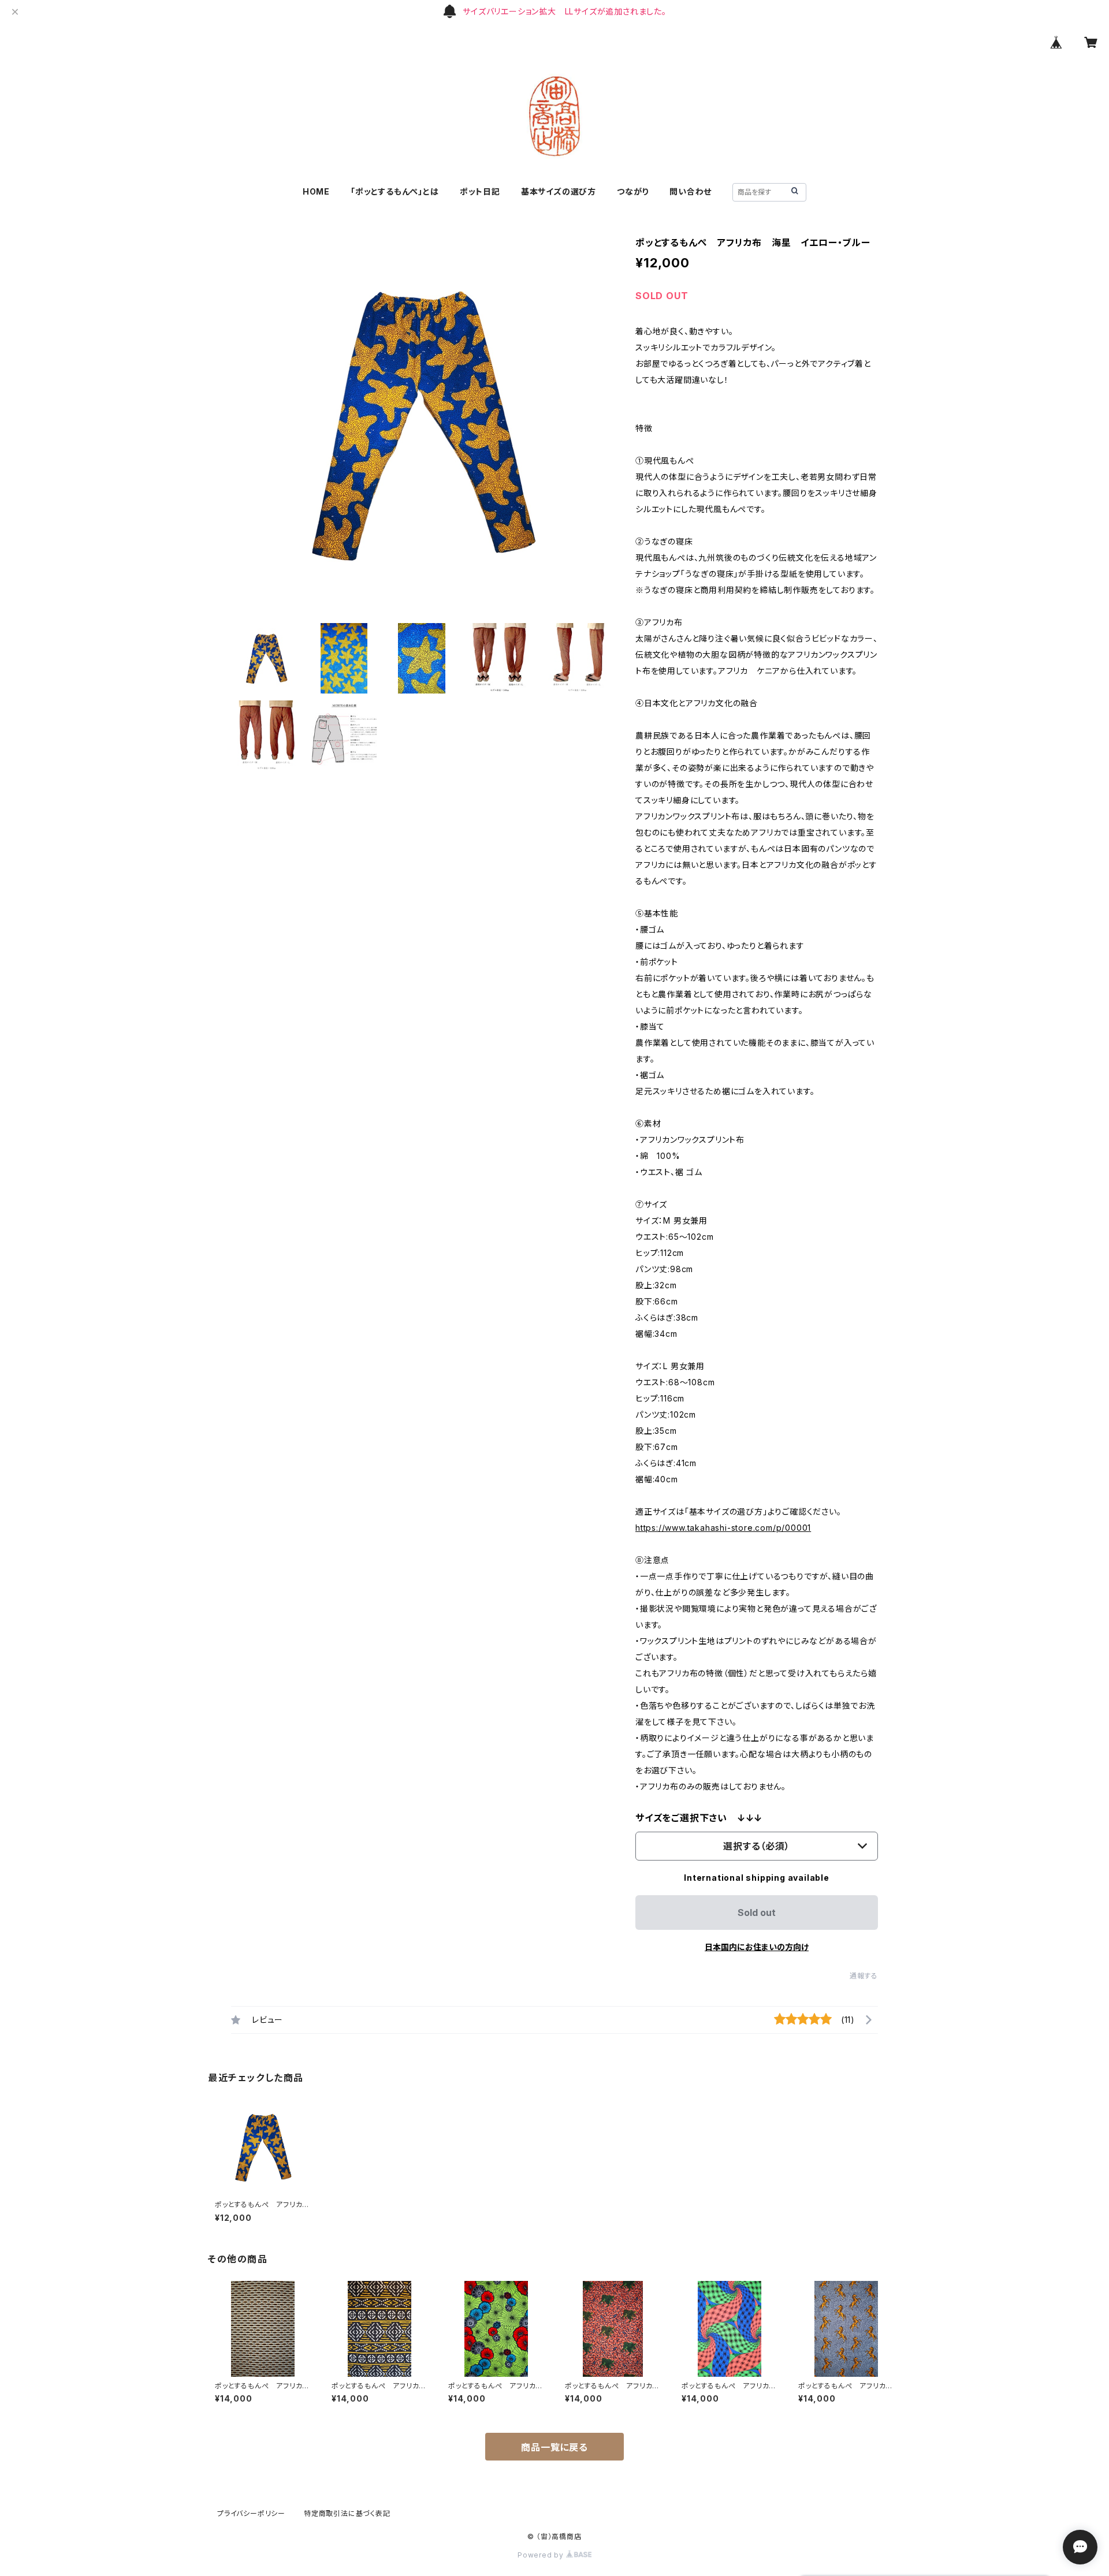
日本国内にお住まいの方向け (757, 1947)
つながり (633, 191)
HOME (316, 191)
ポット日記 (480, 191)
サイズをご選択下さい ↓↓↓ (699, 1818)
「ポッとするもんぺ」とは (395, 191)
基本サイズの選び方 (559, 191)
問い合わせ (691, 191)
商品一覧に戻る (554, 2447)
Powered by (542, 2555)
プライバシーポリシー (251, 2513)
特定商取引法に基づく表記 (347, 2513)
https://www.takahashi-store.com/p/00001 (723, 1528)
